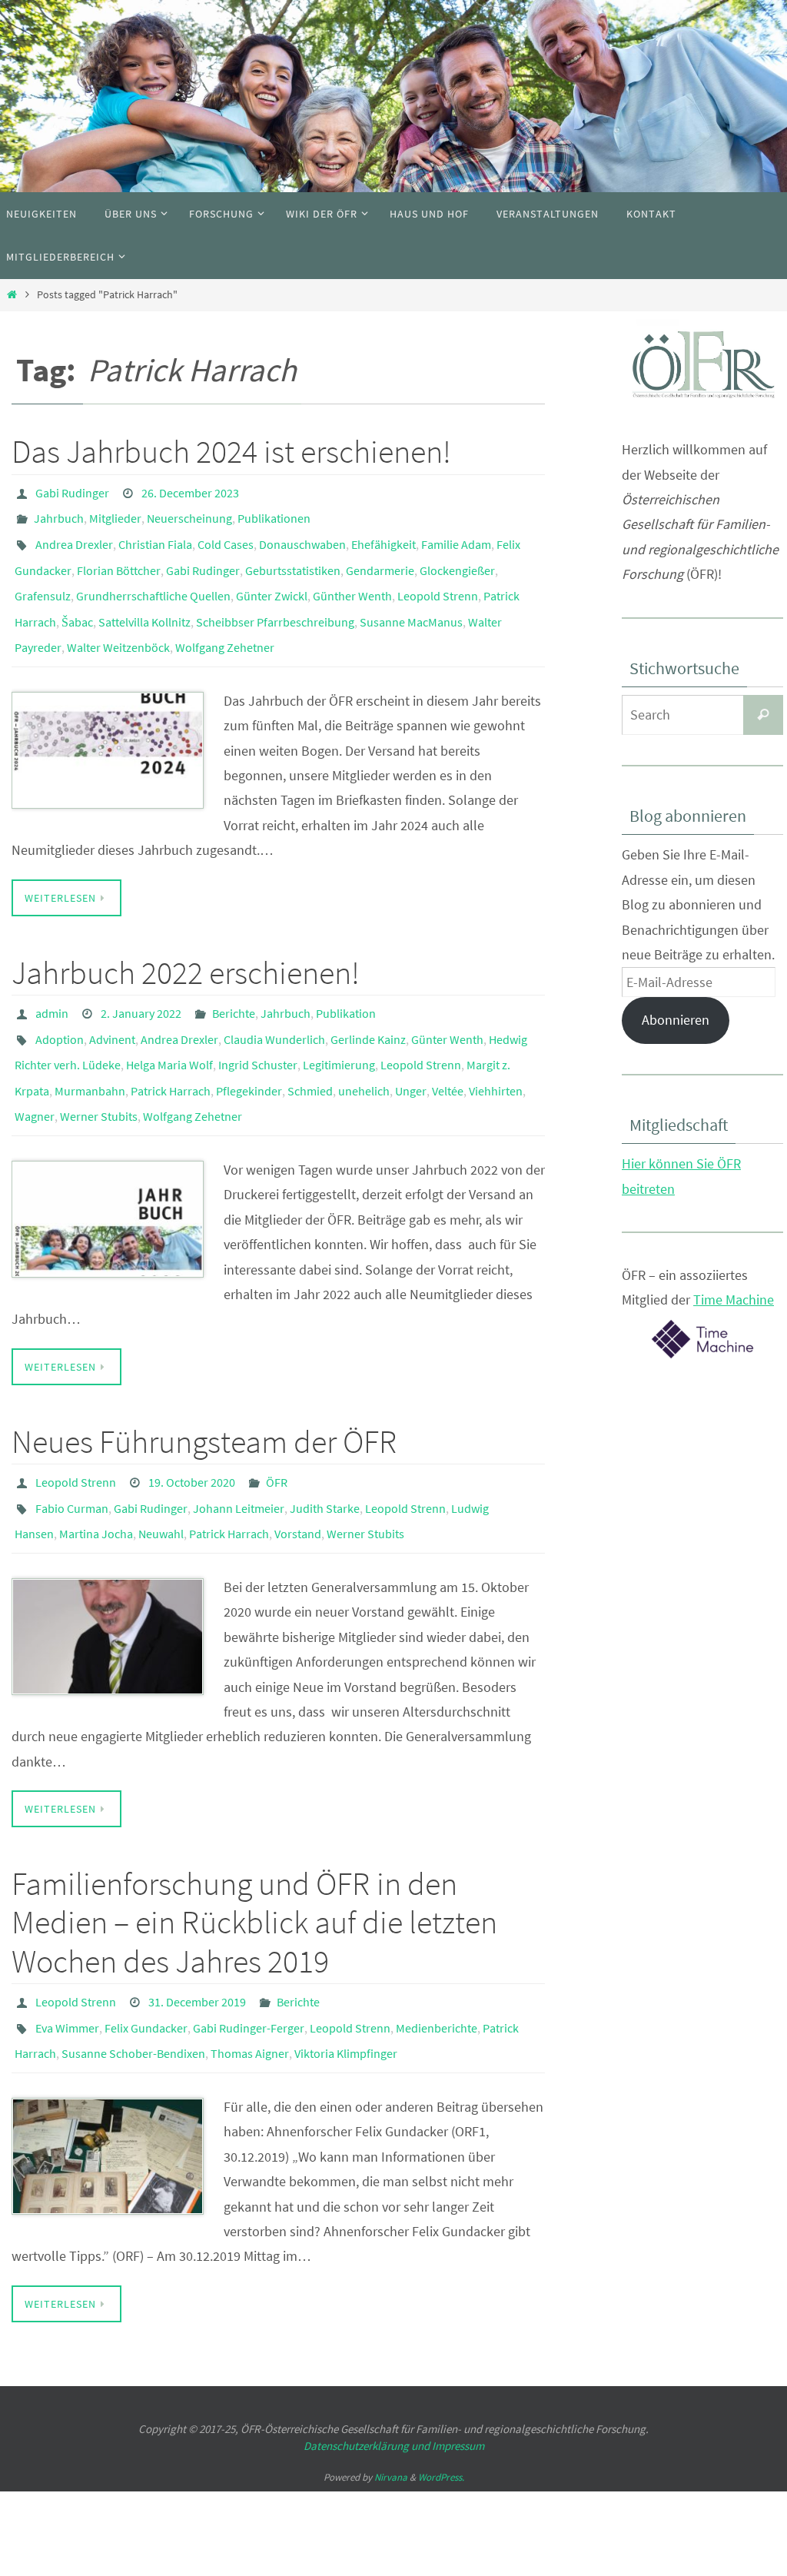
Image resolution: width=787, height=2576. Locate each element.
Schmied (310, 1046)
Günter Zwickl (272, 577)
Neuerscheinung (189, 513)
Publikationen (274, 513)
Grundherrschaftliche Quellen (153, 577)
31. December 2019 (197, 1936)
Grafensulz (43, 577)
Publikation (346, 982)
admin (52, 982)
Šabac (77, 599)
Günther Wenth (352, 577)
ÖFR (277, 1429)
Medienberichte (437, 1957)
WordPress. (441, 2400)
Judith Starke (325, 1451)
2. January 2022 (141, 982)
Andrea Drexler (74, 534)
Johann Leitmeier (239, 1451)
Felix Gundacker (146, 1957)
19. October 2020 (192, 1429)
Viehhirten (496, 1046)
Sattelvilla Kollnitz (144, 599)
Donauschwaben (302, 534)
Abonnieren (676, 1020)
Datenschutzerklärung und (368, 2369)
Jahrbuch (59, 513)
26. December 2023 (190, 491)
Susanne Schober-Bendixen (133, 1979)
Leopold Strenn (438, 577)
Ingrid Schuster (258, 1025)
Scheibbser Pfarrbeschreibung (275, 599)
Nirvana (391, 2400)
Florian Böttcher (119, 556)
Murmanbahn (90, 1046)
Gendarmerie (380, 556)
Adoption (60, 1003)
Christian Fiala (155, 534)
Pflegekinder (249, 1046)
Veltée (448, 1046)
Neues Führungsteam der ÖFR (204, 1390)
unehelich (364, 1046)
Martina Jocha (96, 1472)
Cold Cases (226, 534)
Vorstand (298, 1472)
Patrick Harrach (171, 1046)
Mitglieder (115, 513)
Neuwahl (161, 1472)
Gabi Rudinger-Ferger (249, 1957)
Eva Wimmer (67, 1957)
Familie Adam (456, 534)
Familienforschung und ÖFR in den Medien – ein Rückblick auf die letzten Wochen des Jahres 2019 (254, 1858)
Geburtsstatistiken (293, 556)
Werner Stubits (99, 1068)
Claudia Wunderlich (274, 1003)
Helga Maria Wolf (169, 1025)
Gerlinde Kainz (368, 1003)
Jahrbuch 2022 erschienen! (186, 942)
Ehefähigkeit (384, 534)
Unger (411, 1046)
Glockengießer (457, 556)
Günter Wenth (447, 1003)
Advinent (112, 1003)
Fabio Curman (72, 1451)
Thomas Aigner (250, 1979)
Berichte (234, 982)
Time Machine (734, 1300)
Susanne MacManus (411, 599)
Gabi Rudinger (72, 491)
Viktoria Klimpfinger (346, 1979)
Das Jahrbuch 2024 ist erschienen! (231, 451)
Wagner (35, 1068)
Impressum (458, 2369)
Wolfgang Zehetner (225, 620)
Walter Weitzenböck (118, 620)
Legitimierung (339, 1025)
